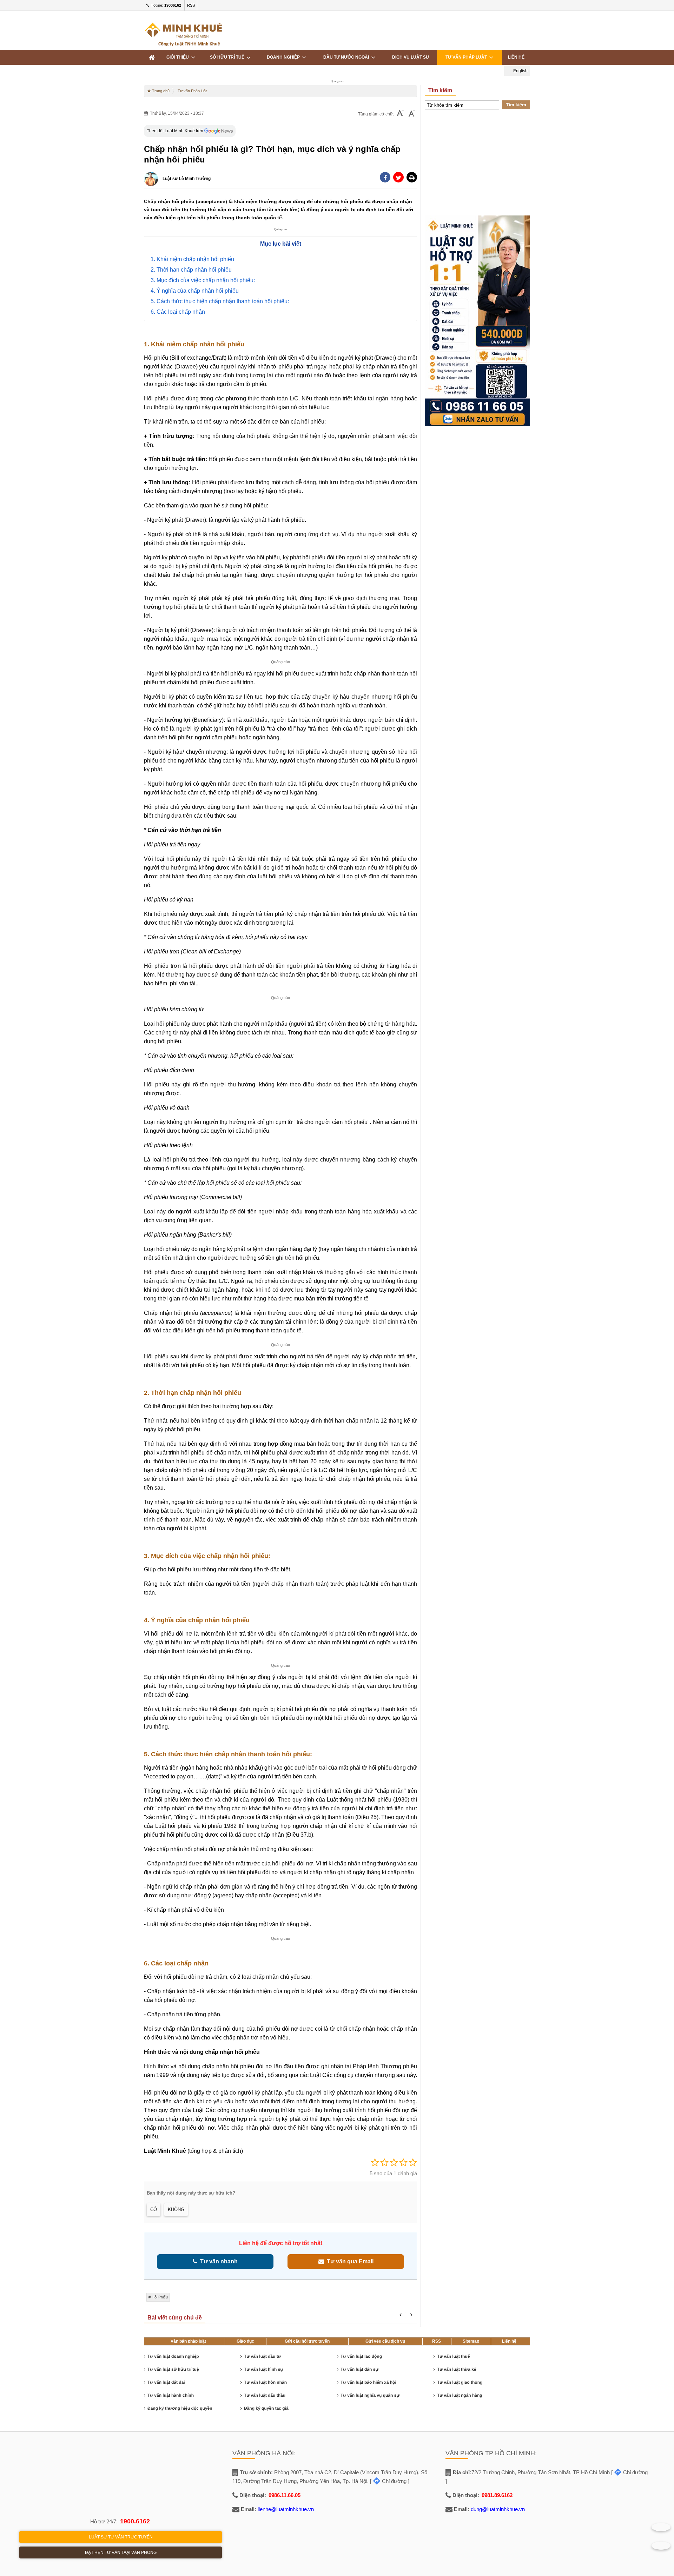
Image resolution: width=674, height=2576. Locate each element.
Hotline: (165, 5)
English (520, 71)
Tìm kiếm (516, 105)
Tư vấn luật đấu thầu (265, 2395)
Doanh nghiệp (284, 57)
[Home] (152, 57)
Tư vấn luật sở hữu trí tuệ (173, 2369)
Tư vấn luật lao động (361, 2356)
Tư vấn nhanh (217, 2261)
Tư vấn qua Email (349, 2261)
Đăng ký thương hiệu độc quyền (180, 2408)
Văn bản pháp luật (188, 2341)
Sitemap (471, 2341)
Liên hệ (516, 57)
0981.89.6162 (497, 2495)
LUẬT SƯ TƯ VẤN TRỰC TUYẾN (121, 2537)
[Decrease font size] (400, 114)
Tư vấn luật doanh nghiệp (173, 2356)
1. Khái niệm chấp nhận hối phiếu (192, 259)
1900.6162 (135, 2521)
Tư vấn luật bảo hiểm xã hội (368, 2382)
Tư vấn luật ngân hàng (460, 2395)
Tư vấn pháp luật (467, 57)
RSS (191, 5)
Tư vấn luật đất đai (166, 2382)
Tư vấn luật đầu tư (262, 2356)
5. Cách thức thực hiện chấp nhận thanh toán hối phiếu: (220, 301)
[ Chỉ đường (388, 2481)
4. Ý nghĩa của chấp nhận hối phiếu (195, 291)
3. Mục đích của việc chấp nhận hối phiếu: (203, 280)
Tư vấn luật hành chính (171, 2395)
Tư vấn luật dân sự (359, 2369)
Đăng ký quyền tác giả (266, 2408)
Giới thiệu (179, 57)
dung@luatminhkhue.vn (498, 2509)
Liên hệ (509, 2341)
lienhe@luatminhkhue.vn (286, 2509)
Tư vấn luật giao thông (460, 2382)
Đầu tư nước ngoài (347, 57)
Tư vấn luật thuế (453, 2356)
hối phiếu (160, 2297)
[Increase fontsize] (412, 114)
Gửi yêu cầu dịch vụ (385, 2341)
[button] (412, 177)
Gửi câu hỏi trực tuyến (307, 2341)
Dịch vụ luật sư (411, 57)
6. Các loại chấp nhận (178, 312)
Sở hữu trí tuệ (228, 57)
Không (176, 2209)
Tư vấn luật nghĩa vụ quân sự (370, 2395)
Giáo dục (245, 2341)
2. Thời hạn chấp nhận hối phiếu (191, 270)
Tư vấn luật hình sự (264, 2369)
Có (154, 2209)
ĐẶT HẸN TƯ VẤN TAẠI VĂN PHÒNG (121, 2552)
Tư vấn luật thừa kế (457, 2369)
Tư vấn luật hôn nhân (265, 2382)
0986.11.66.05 (285, 2495)
